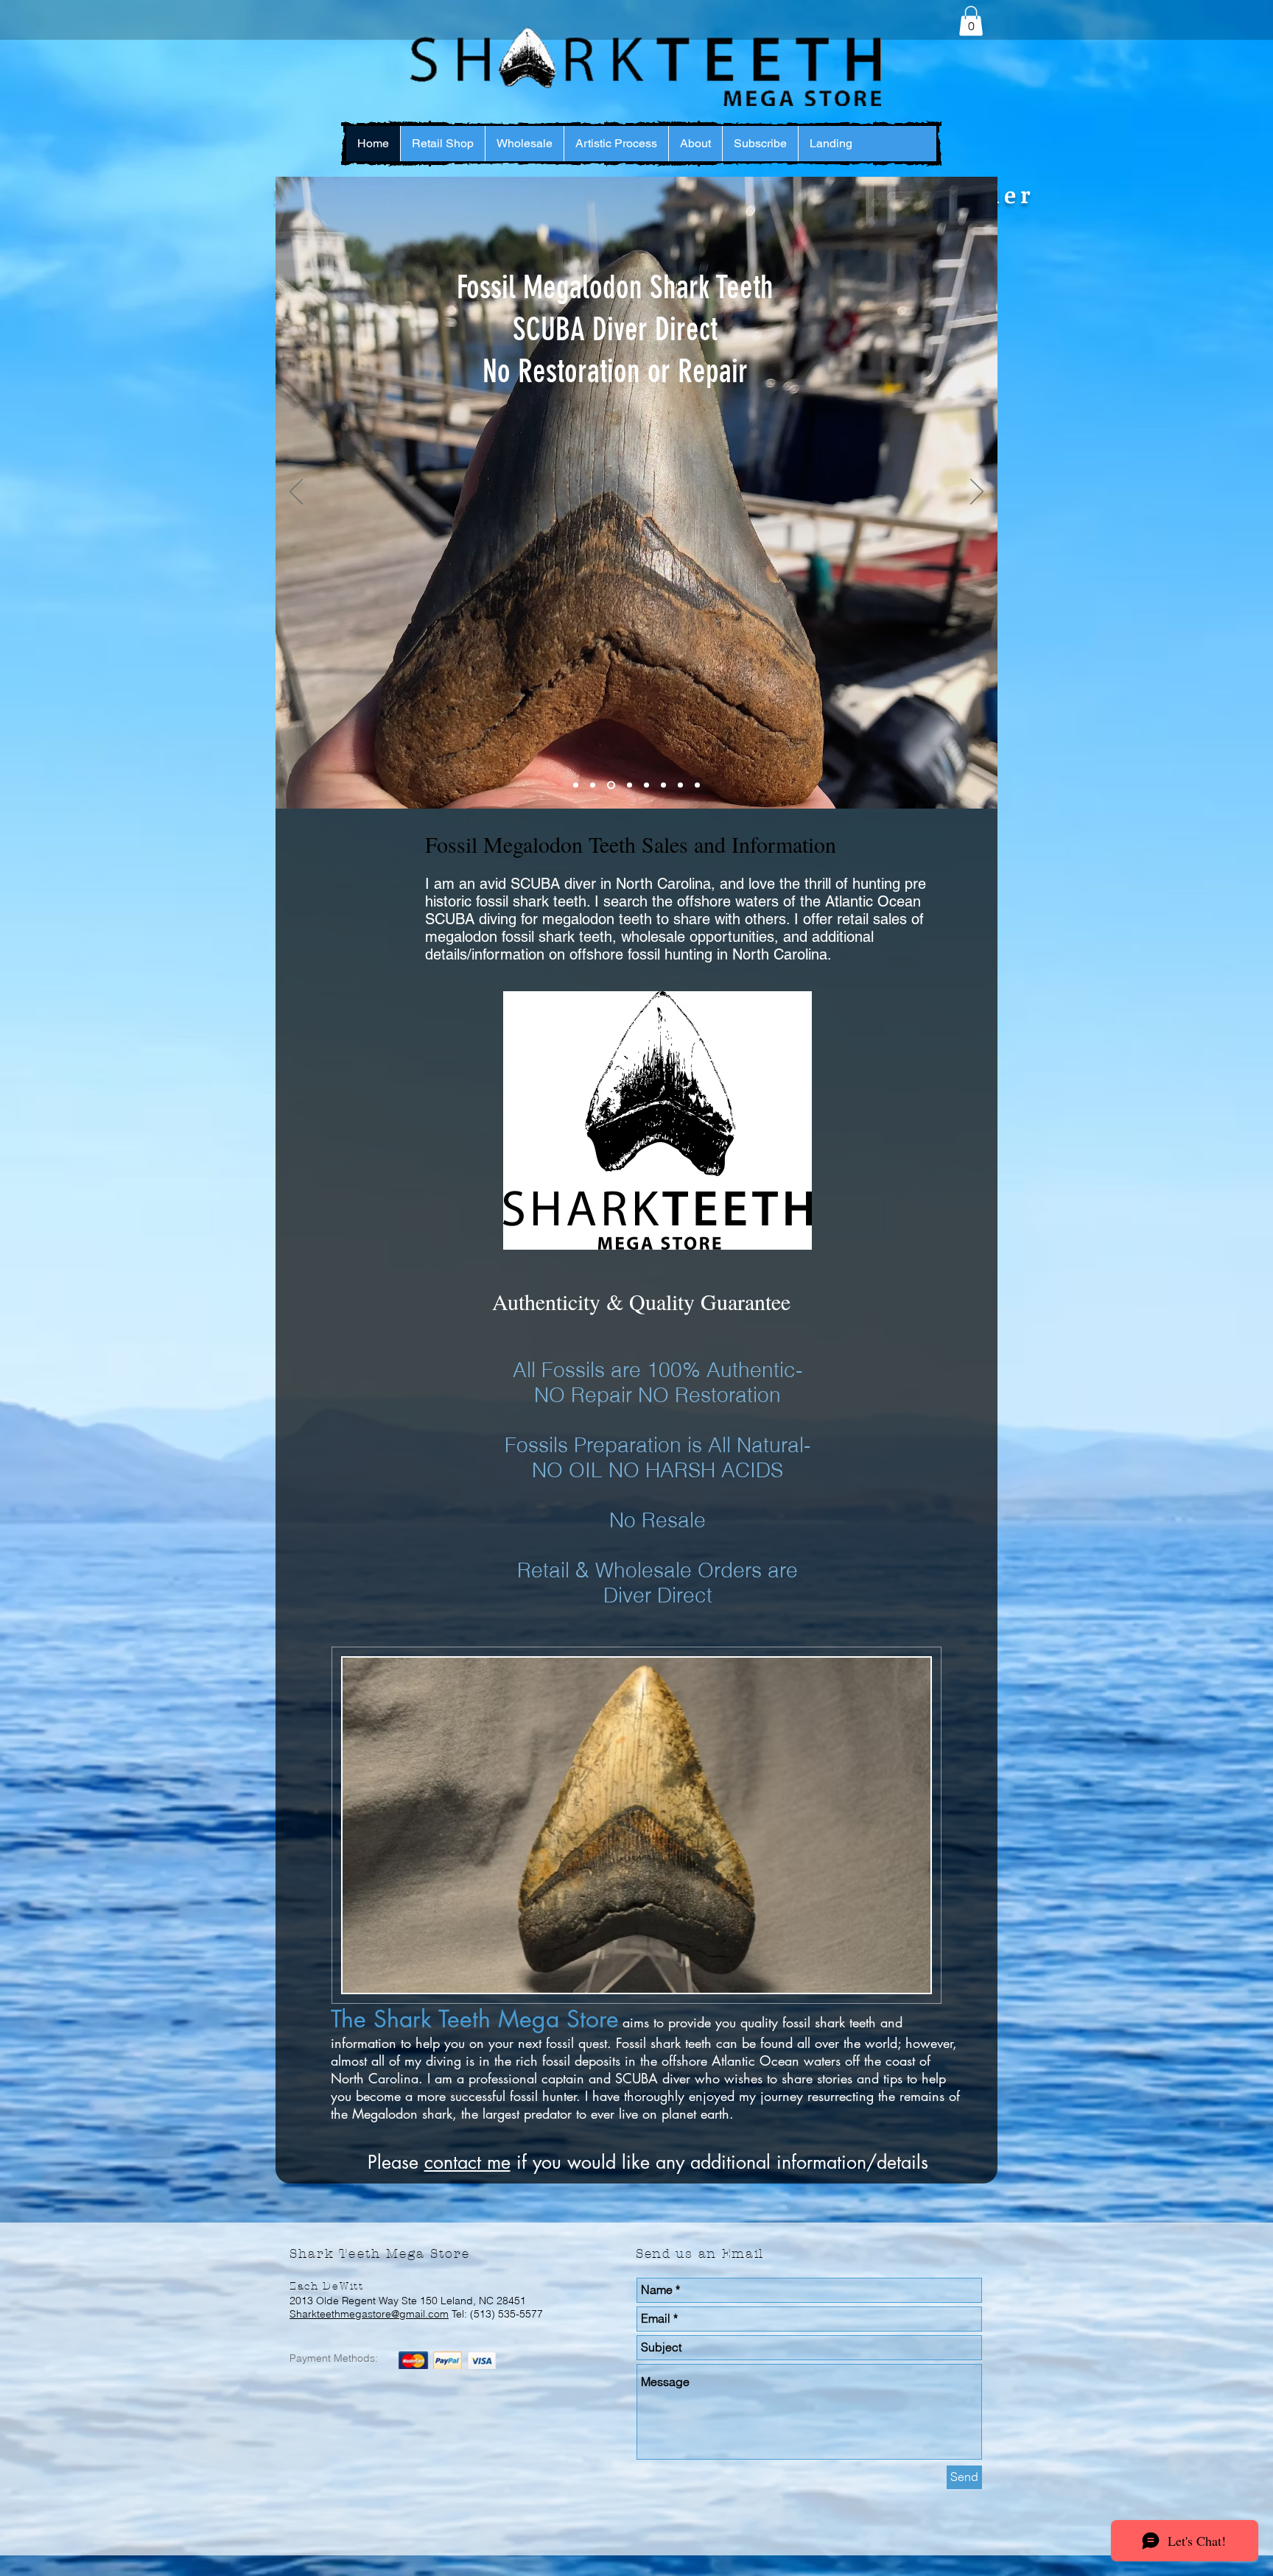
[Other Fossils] (646, 785)
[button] (971, 21)
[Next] (977, 493)
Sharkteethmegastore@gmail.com (369, 2314)
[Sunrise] (628, 785)
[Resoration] (610, 785)
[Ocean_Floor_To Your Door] (680, 785)
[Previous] (296, 493)
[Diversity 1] (697, 785)
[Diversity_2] (593, 785)
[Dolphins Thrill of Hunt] (663, 785)
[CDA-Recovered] (576, 785)
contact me (467, 2162)
